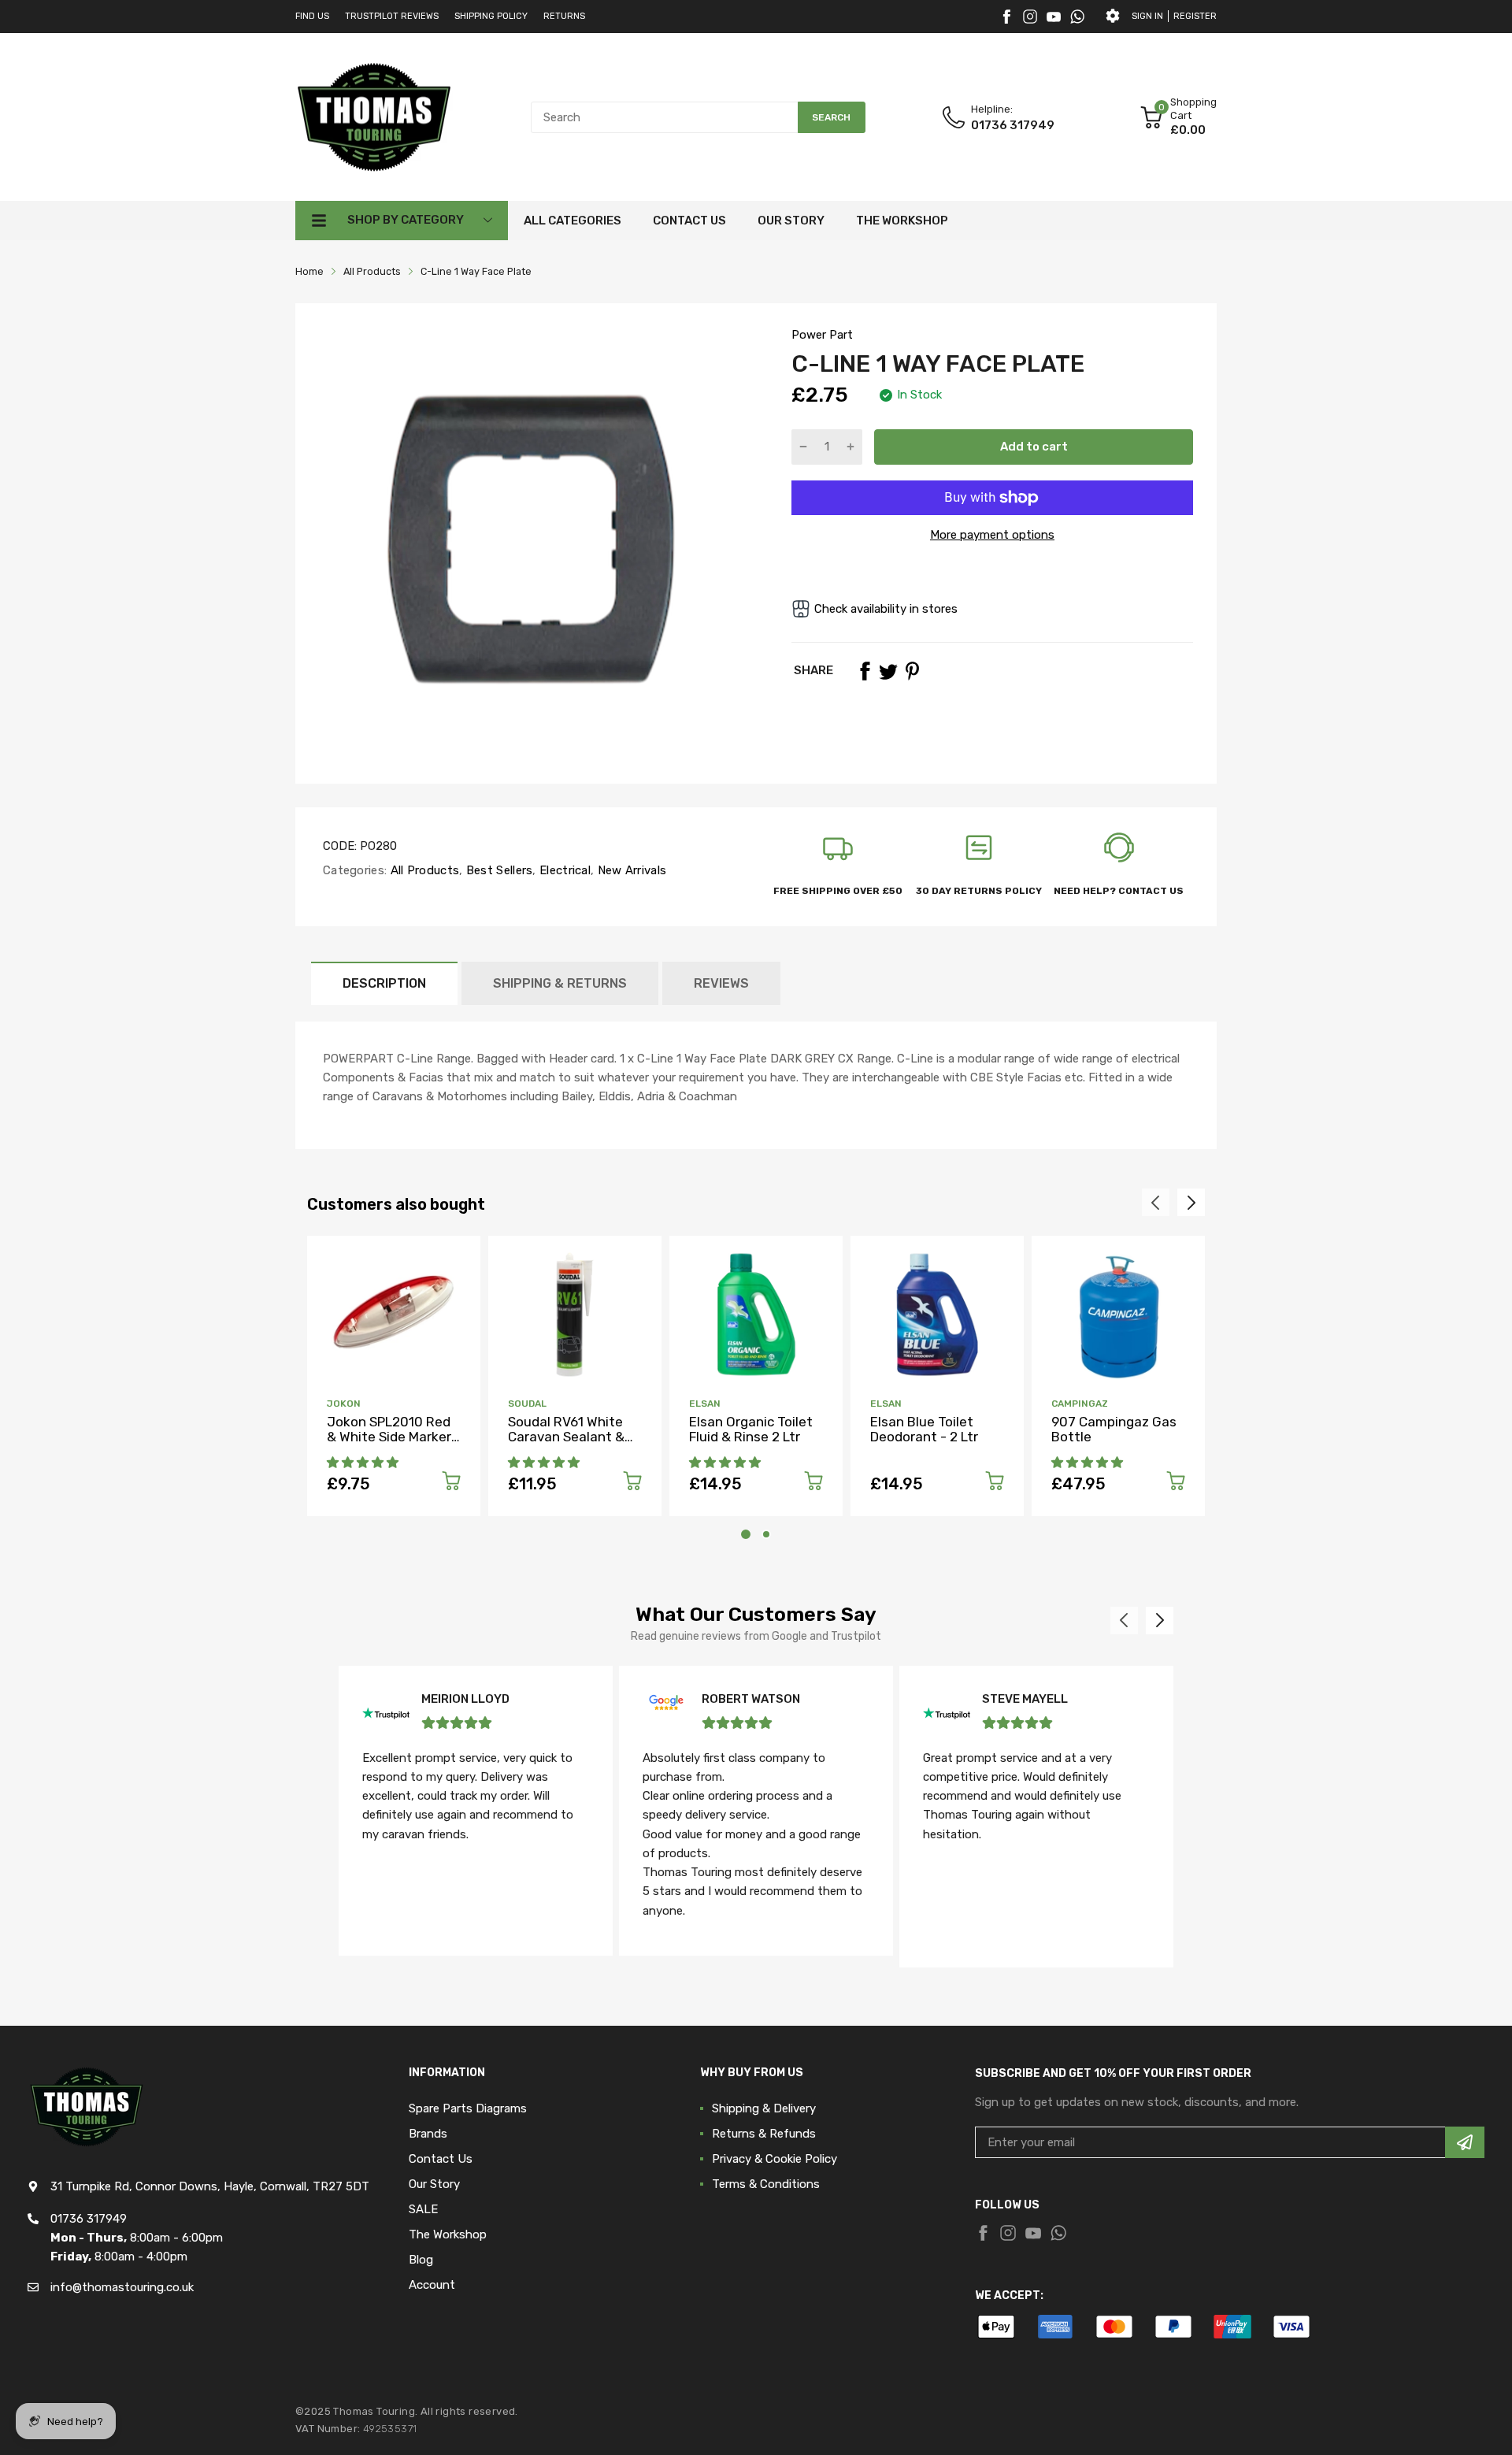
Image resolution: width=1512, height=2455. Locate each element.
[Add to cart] (451, 1483)
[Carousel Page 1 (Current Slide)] (746, 1534)
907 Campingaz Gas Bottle (1114, 1429)
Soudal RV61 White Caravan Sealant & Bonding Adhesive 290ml (566, 1444)
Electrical (563, 870)
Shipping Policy (491, 16)
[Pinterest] (912, 671)
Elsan (705, 1404)
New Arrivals (630, 870)
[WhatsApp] (1077, 17)
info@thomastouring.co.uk (122, 2287)
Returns (564, 16)
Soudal (527, 1404)
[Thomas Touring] (374, 117)
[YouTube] (1054, 17)
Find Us (312, 16)
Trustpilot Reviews (392, 16)
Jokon (344, 1404)
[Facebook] (1006, 17)
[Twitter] (1030, 17)
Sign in (1147, 16)
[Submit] (1465, 2142)
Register (1195, 16)
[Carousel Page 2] (766, 1534)
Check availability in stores (886, 609)
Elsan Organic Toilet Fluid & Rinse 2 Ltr (751, 1429)
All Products (423, 870)
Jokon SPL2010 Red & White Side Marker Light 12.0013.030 (389, 1436)
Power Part (822, 335)
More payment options (992, 535)
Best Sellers (498, 870)
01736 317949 (1013, 125)
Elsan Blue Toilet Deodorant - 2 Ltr (924, 1429)
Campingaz (1080, 1404)
